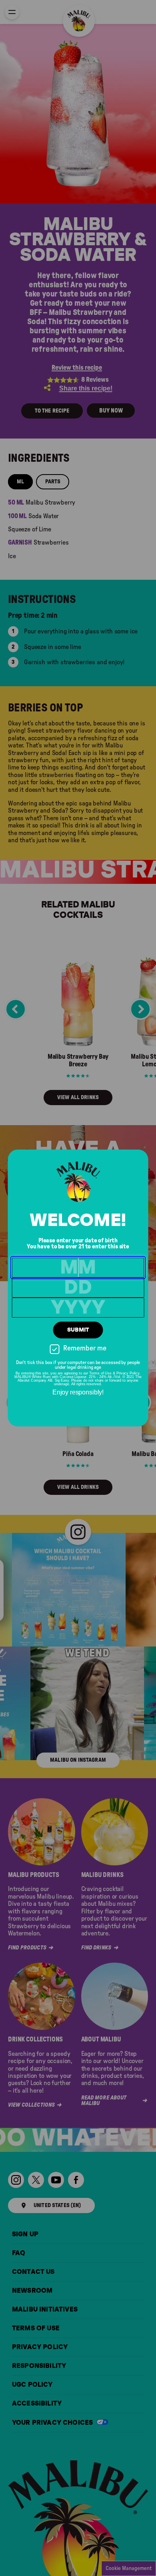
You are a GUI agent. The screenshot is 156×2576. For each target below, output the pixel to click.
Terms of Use (100, 1373)
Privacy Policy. (128, 1373)
